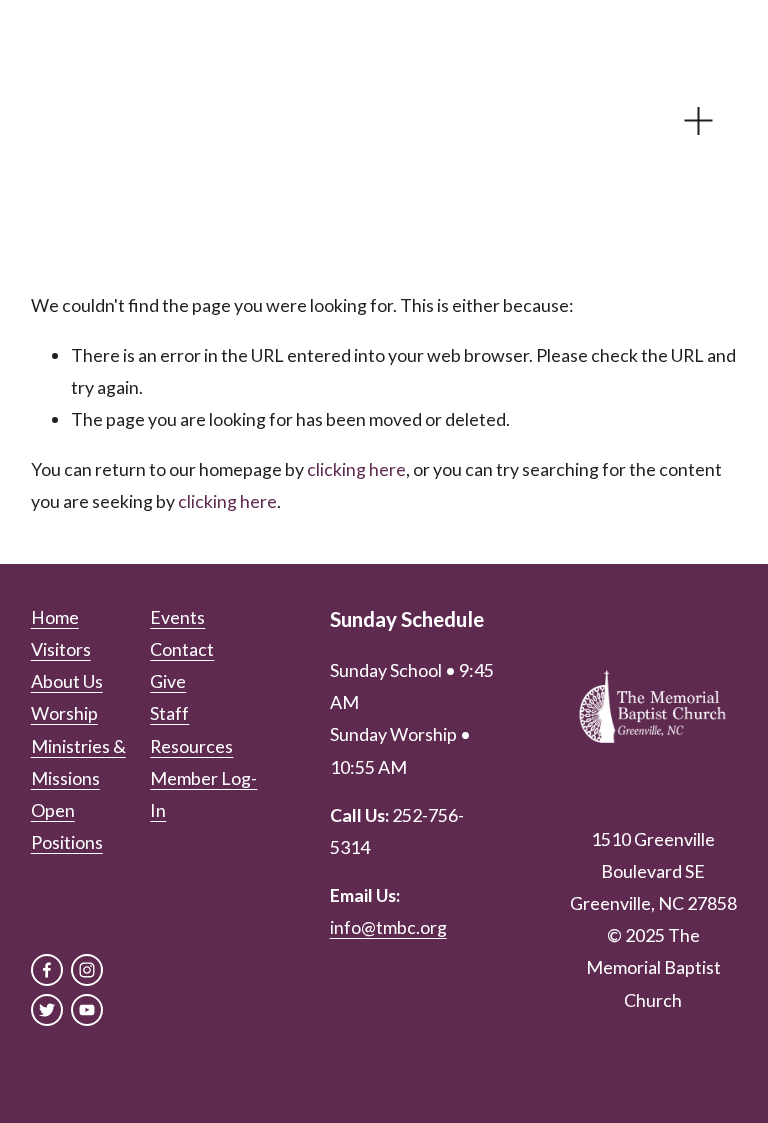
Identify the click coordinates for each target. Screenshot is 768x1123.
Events (177, 617)
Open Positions (67, 826)
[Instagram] (87, 970)
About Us (67, 681)
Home (55, 617)
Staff (169, 713)
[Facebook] (47, 970)
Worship (64, 713)
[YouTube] (87, 1010)
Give (168, 681)
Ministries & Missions (78, 762)
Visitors (61, 649)
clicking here (356, 469)
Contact (182, 649)
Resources (191, 746)
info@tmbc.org (388, 927)
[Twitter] (47, 1010)
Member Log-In (203, 794)
